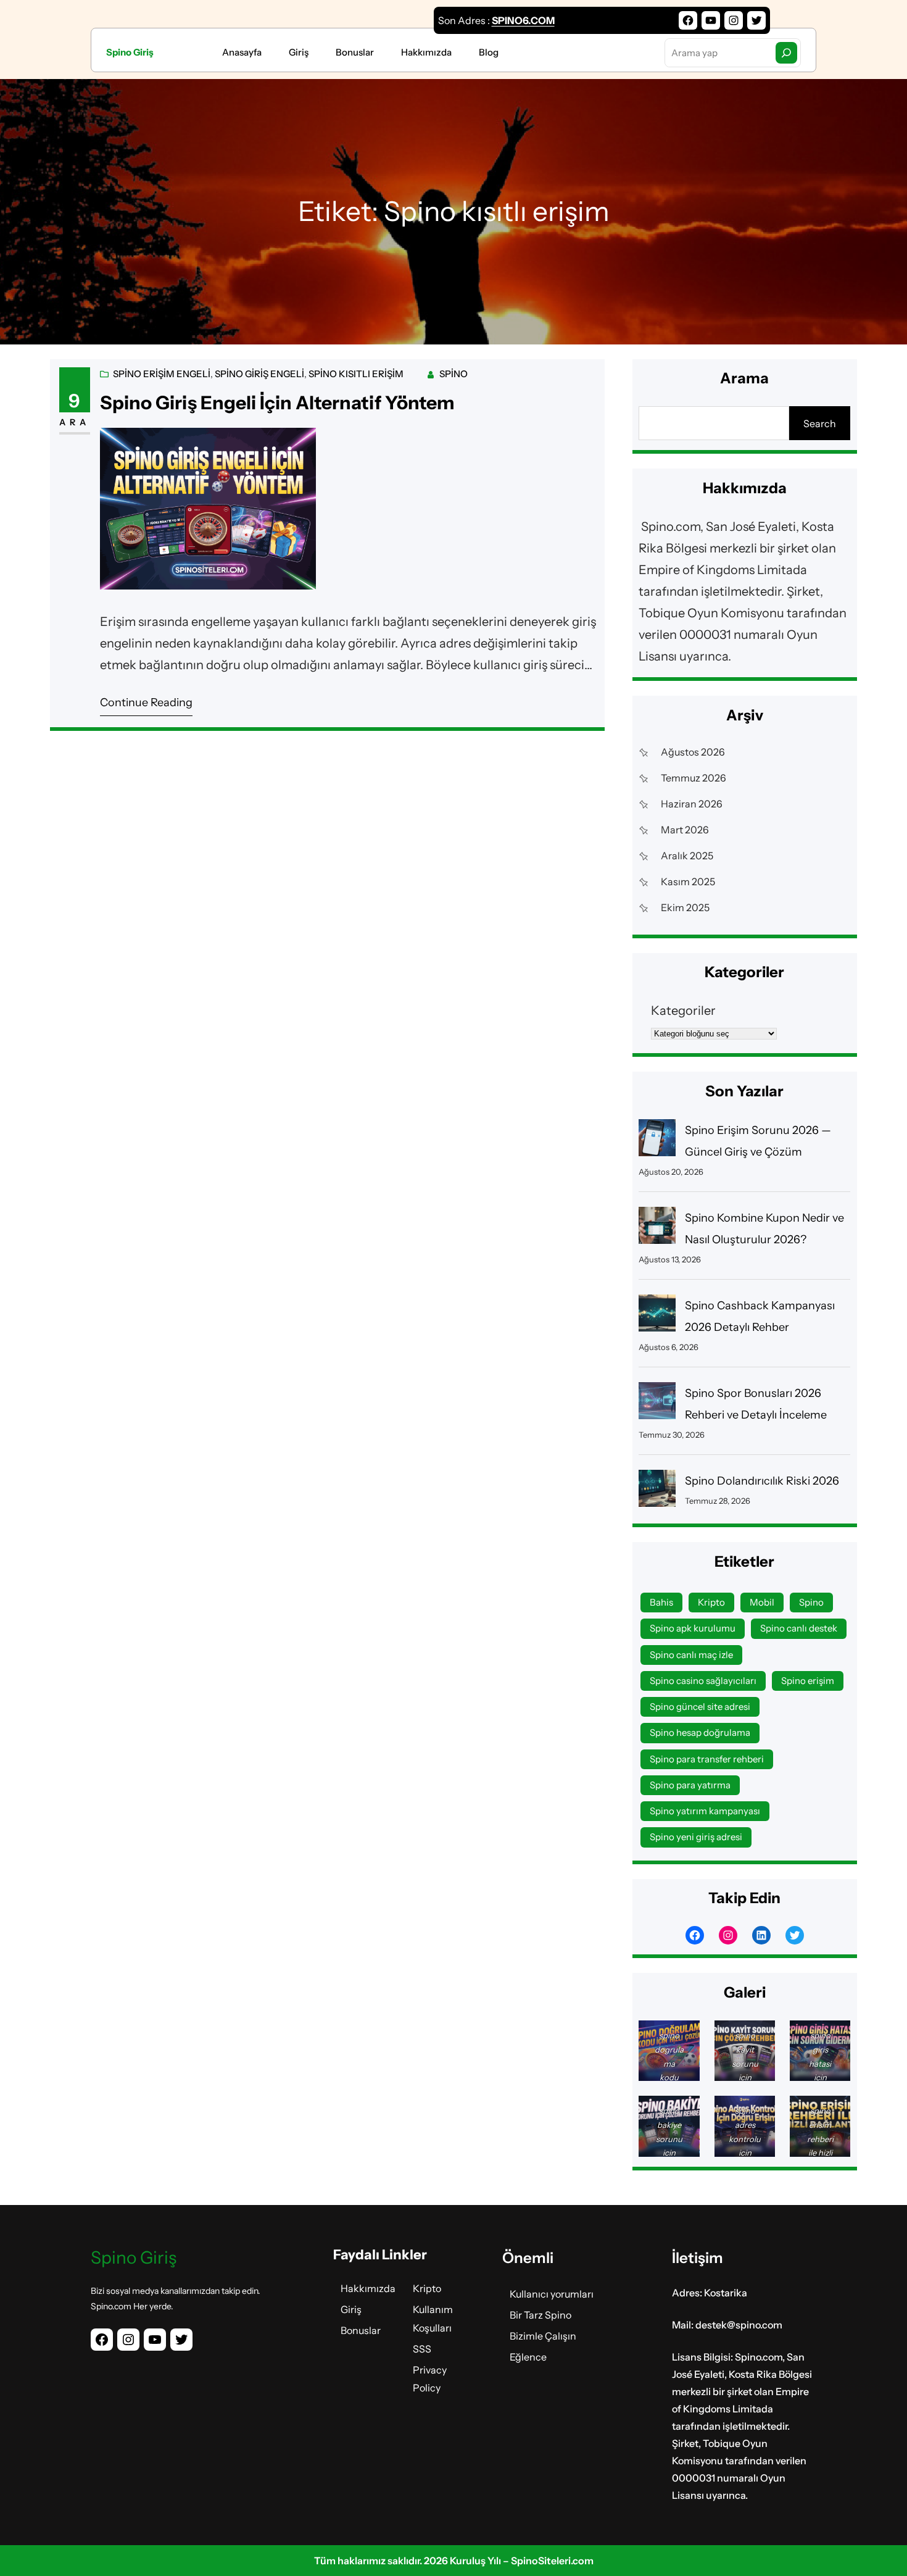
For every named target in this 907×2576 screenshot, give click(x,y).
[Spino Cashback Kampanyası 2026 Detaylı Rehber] (657, 1316)
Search (820, 423)
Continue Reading (146, 702)
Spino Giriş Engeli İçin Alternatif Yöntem (277, 403)
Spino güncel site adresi (700, 1707)
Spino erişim (808, 1681)
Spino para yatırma (690, 1785)
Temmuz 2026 (694, 778)
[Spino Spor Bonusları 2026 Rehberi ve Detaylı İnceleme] (657, 1404)
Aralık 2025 (687, 856)
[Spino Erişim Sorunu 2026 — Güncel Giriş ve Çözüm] (657, 1141)
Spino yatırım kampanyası (705, 1811)
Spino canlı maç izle (691, 1655)
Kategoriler (683, 1011)
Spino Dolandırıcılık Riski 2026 (762, 1481)
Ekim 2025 (685, 907)
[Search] (786, 53)
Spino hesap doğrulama (700, 1732)
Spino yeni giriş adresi (696, 1837)
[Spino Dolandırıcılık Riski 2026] (657, 1492)
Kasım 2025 (688, 882)
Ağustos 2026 (693, 752)
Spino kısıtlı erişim (356, 374)
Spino (453, 374)
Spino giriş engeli (259, 374)
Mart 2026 (685, 830)
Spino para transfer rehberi (707, 1759)
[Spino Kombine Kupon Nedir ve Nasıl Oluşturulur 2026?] (657, 1229)
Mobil (762, 1602)
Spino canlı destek (799, 1628)
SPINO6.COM (523, 20)
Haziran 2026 (692, 804)
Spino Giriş (130, 52)
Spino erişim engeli (162, 374)
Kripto (711, 1602)
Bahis (661, 1602)
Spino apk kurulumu (693, 1628)
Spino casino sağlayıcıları (703, 1681)
